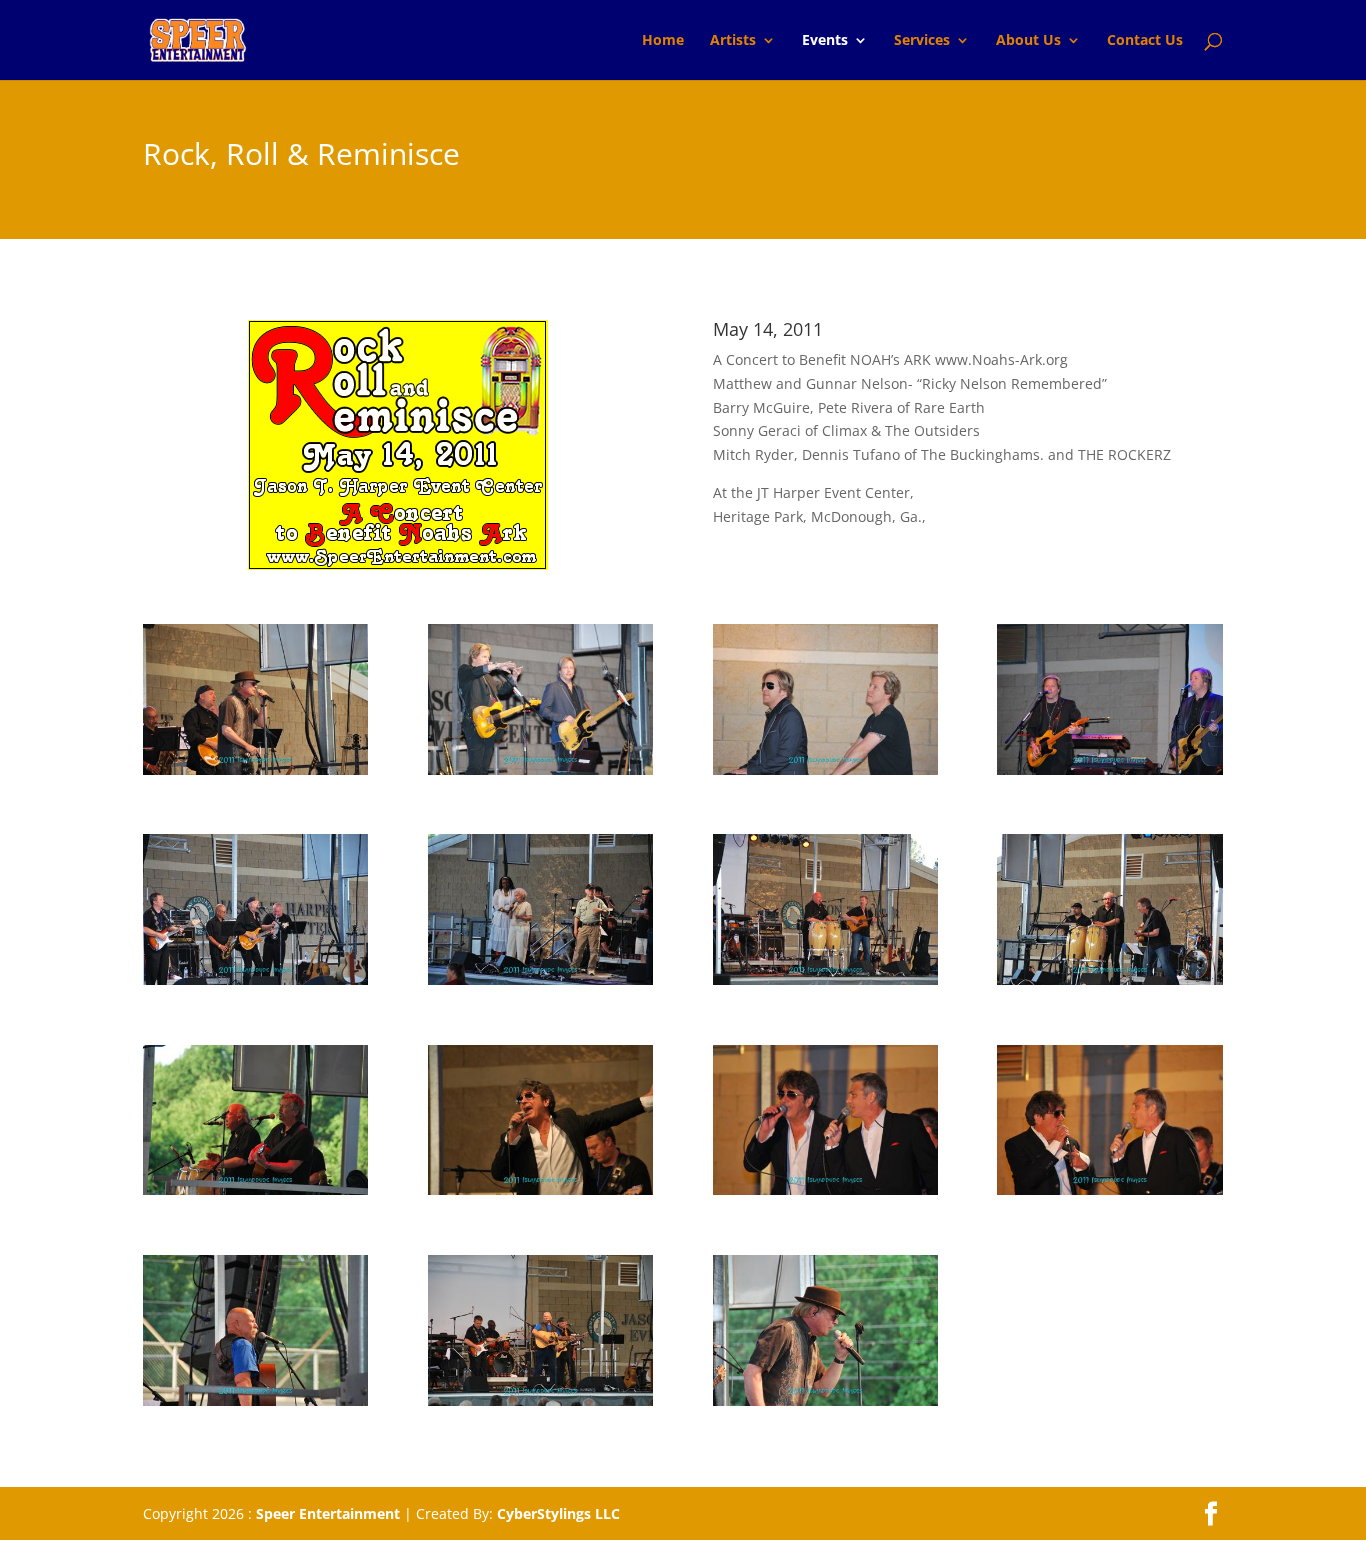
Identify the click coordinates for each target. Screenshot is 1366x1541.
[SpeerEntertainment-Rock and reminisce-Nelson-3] (1109, 769)
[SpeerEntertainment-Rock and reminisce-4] (255, 1189)
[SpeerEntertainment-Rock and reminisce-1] (540, 979)
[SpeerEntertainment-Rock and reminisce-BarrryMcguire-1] (255, 1400)
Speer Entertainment (328, 1513)
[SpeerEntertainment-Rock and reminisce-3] (1109, 979)
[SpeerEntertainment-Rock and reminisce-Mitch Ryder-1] (825, 1400)
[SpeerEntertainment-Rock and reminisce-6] (825, 1189)
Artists (733, 41)
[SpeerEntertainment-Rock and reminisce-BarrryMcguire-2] (540, 1400)
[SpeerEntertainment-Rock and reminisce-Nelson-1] (540, 769)
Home (663, 41)
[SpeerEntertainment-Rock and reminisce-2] (825, 979)
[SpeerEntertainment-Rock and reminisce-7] (1109, 1189)
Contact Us (1145, 41)
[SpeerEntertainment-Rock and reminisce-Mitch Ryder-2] (255, 769)
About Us (1028, 41)
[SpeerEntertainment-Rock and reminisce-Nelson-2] (825, 769)
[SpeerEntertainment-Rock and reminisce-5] (540, 1189)
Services (922, 41)
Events (825, 41)
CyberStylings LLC (558, 1513)
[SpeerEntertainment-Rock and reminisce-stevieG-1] (255, 979)
